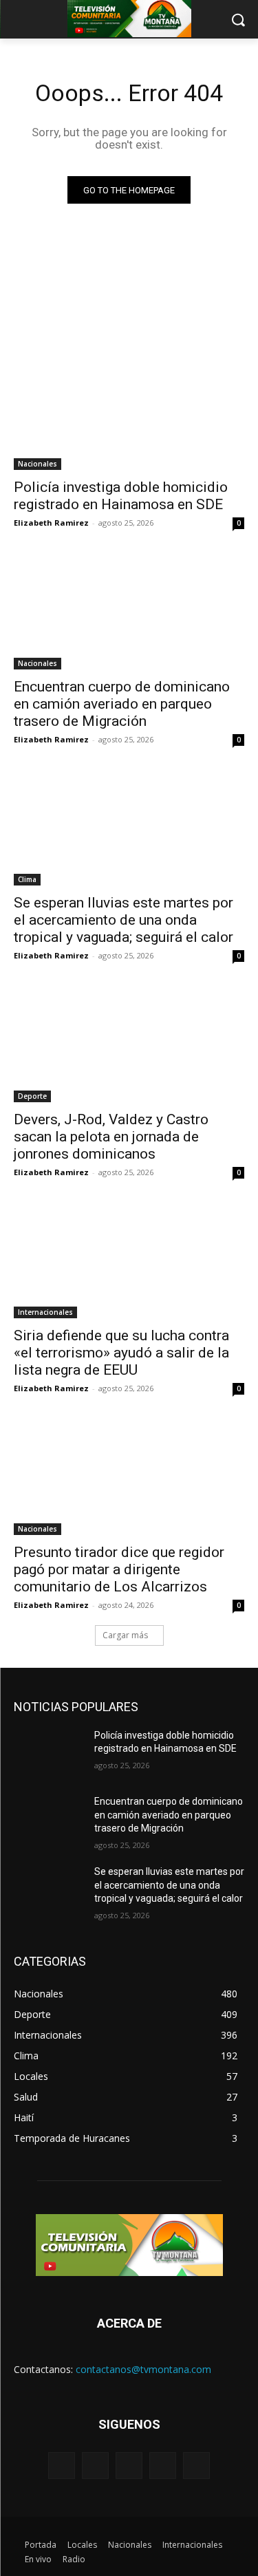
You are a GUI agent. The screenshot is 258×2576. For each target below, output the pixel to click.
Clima (27, 879)
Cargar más (125, 1635)
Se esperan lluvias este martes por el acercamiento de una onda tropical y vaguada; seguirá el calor (123, 920)
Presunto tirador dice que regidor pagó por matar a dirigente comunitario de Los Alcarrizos (119, 1569)
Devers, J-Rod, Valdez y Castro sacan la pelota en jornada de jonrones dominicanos (111, 1137)
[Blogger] (62, 2466)
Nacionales (37, 464)
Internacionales (45, 1312)
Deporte (32, 1096)
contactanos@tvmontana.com (143, 2369)
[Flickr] (129, 2466)
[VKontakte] (196, 2466)
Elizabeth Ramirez (51, 523)
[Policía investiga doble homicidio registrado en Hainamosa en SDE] (129, 413)
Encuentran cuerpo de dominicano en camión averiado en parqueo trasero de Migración (122, 704)
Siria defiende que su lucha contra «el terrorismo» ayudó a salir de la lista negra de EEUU (121, 1353)
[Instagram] (163, 2466)
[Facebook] (95, 2466)
